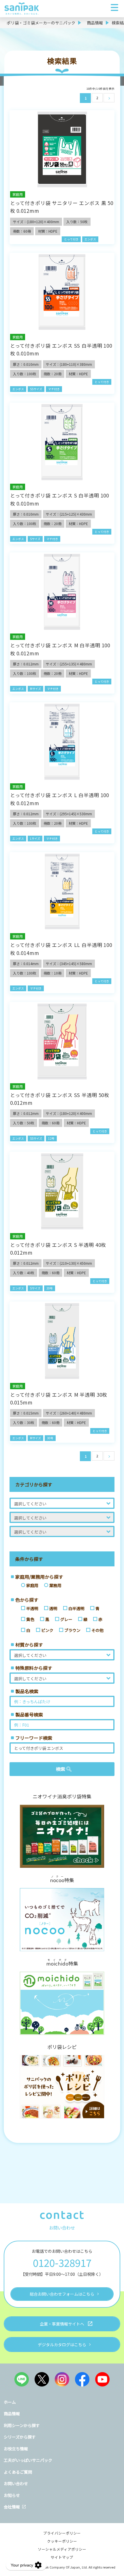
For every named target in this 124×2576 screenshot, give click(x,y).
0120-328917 (62, 2262)
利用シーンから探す (22, 2425)
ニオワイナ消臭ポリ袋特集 (62, 1796)
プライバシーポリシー (62, 2533)
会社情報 (12, 2507)
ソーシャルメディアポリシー (62, 2549)
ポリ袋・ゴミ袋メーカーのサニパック (41, 23)
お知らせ (12, 2495)
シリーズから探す (20, 2437)
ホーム (10, 2402)
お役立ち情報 (16, 2449)
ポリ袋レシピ (62, 2047)
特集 (62, 1879)
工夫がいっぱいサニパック (28, 2460)
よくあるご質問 (18, 2472)
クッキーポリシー (62, 2541)
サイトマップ (62, 2557)
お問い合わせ (16, 2483)
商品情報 (95, 23)
